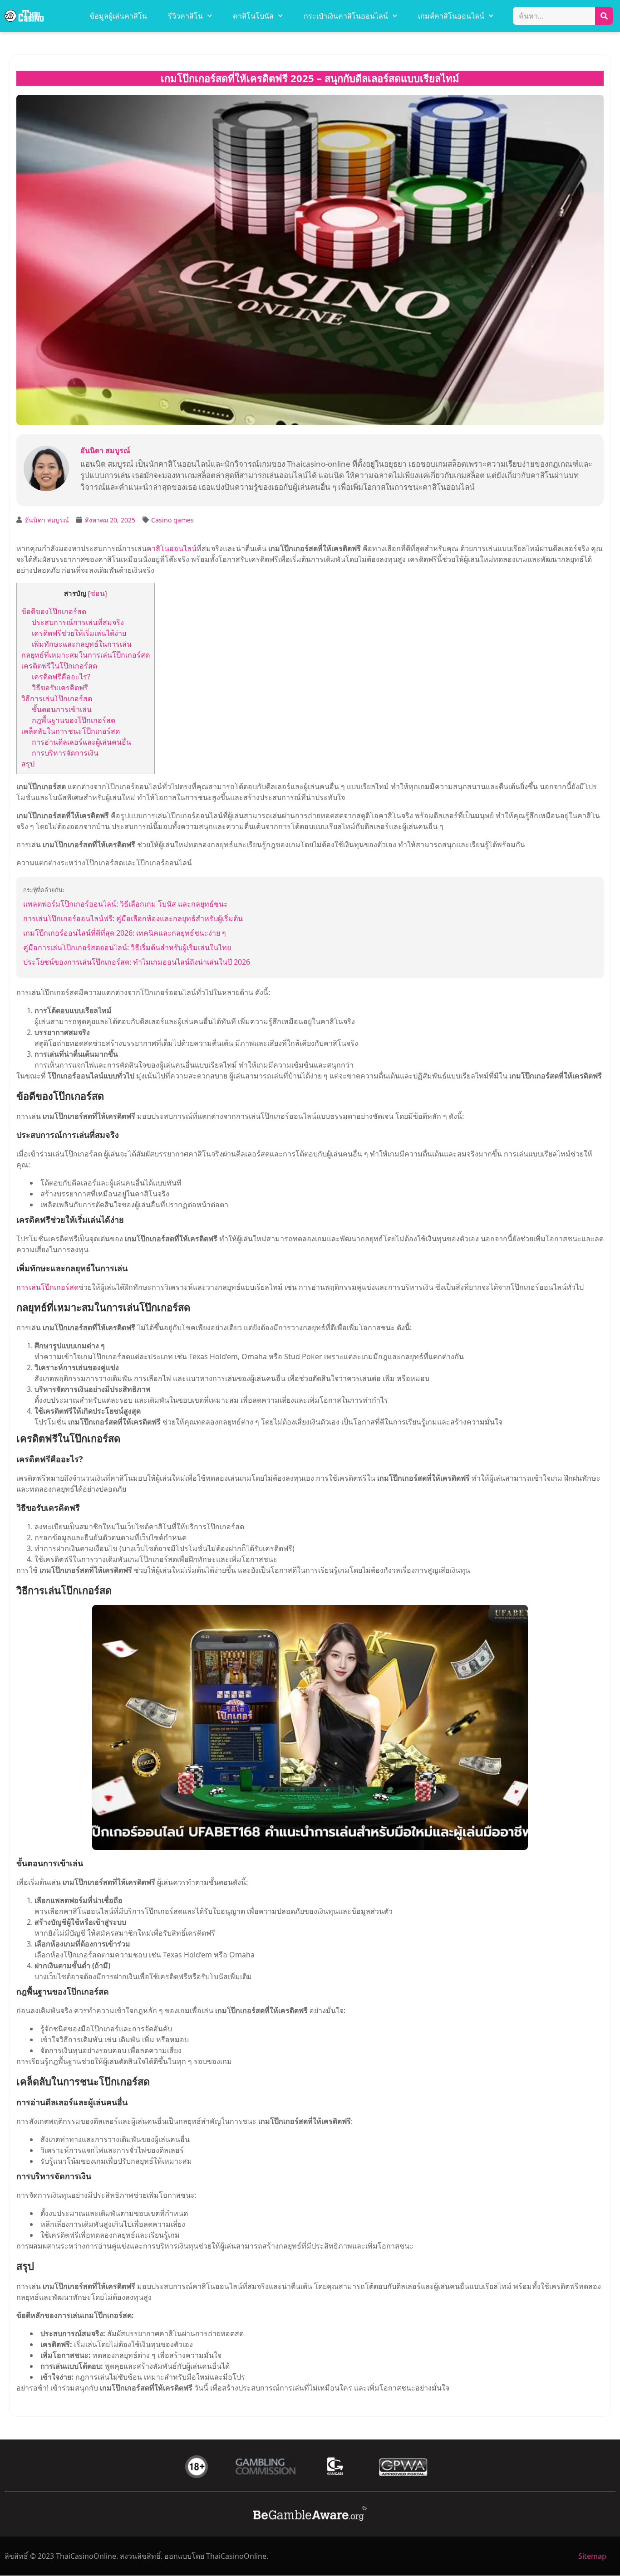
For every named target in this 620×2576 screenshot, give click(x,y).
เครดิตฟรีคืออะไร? (61, 677)
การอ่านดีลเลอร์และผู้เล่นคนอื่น (81, 742)
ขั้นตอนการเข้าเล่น (62, 709)
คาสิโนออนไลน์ (172, 548)
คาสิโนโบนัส (253, 16)
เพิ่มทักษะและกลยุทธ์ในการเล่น (82, 644)
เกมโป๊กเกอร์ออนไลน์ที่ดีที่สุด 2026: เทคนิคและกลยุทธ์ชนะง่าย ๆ (125, 933)
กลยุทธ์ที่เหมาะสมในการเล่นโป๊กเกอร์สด (86, 655)
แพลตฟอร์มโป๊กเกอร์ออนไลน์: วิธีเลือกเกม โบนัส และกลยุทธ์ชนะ (125, 904)
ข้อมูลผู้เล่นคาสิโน (118, 16)
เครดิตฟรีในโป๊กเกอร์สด (59, 666)
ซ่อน (98, 593)
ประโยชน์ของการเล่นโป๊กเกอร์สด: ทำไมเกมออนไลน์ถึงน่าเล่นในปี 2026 (137, 962)
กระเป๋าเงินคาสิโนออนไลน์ (346, 16)
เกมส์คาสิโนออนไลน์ (451, 16)
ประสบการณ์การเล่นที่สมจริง (78, 622)
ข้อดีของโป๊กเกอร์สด (54, 611)
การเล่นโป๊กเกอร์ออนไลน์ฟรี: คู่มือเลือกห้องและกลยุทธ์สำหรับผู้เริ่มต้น (133, 918)
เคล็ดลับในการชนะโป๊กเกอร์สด (71, 731)
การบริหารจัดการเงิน (65, 753)
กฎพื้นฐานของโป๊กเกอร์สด (74, 720)
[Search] (604, 16)
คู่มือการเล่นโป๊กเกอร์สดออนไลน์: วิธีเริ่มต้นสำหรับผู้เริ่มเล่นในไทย (127, 947)
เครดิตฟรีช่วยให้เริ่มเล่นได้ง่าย (79, 633)
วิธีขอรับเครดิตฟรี (60, 688)
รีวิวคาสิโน (185, 16)
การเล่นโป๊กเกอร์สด (47, 1287)
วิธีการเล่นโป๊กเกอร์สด (57, 698)
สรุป (28, 764)
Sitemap (592, 2556)
